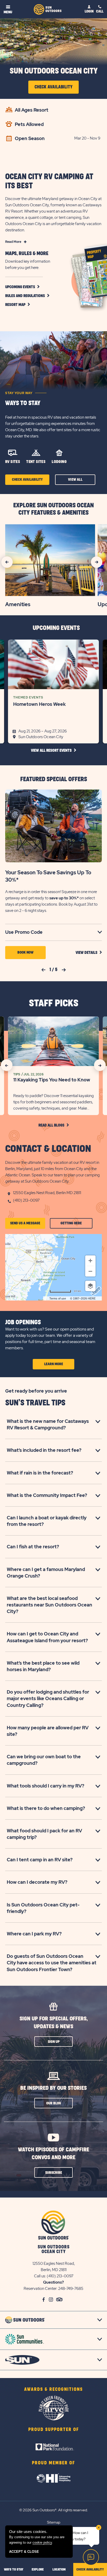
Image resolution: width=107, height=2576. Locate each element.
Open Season (30, 138)
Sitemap (54, 2522)
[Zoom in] (90, 1261)
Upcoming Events (56, 628)
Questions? (53, 2282)
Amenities (18, 604)
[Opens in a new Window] (53, 2440)
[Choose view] (90, 1286)
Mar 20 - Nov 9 (87, 138)
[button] (27, 296)
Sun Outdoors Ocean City (54, 71)
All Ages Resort (32, 110)
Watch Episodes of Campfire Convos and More (53, 2154)
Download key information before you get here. (28, 264)
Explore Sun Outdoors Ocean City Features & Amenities (53, 509)
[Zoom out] (90, 1271)
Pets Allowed (29, 124)
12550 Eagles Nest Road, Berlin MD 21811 (47, 1193)
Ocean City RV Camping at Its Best (49, 181)
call (100, 11)
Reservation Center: (41, 2289)
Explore (38, 2569)
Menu (8, 12)
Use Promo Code (31, 932)
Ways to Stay (23, 403)
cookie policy (42, 2542)
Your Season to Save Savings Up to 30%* (48, 876)
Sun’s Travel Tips (35, 1403)
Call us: (40, 2276)
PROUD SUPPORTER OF (54, 2430)
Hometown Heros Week (39, 704)
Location (59, 2569)
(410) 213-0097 (26, 1200)
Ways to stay (14, 2569)
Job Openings (23, 1322)
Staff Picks (54, 1003)
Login (89, 11)
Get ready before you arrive (36, 1391)
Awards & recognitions (53, 2390)
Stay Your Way (19, 393)
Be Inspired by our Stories (53, 2088)
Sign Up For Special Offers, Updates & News (54, 2023)
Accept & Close (24, 2552)
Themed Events (28, 697)
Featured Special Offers (54, 779)
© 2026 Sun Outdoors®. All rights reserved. (53, 2510)
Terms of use (58, 1298)
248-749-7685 (71, 2289)
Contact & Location (48, 1149)
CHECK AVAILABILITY (90, 2569)
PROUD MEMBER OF (53, 2463)
